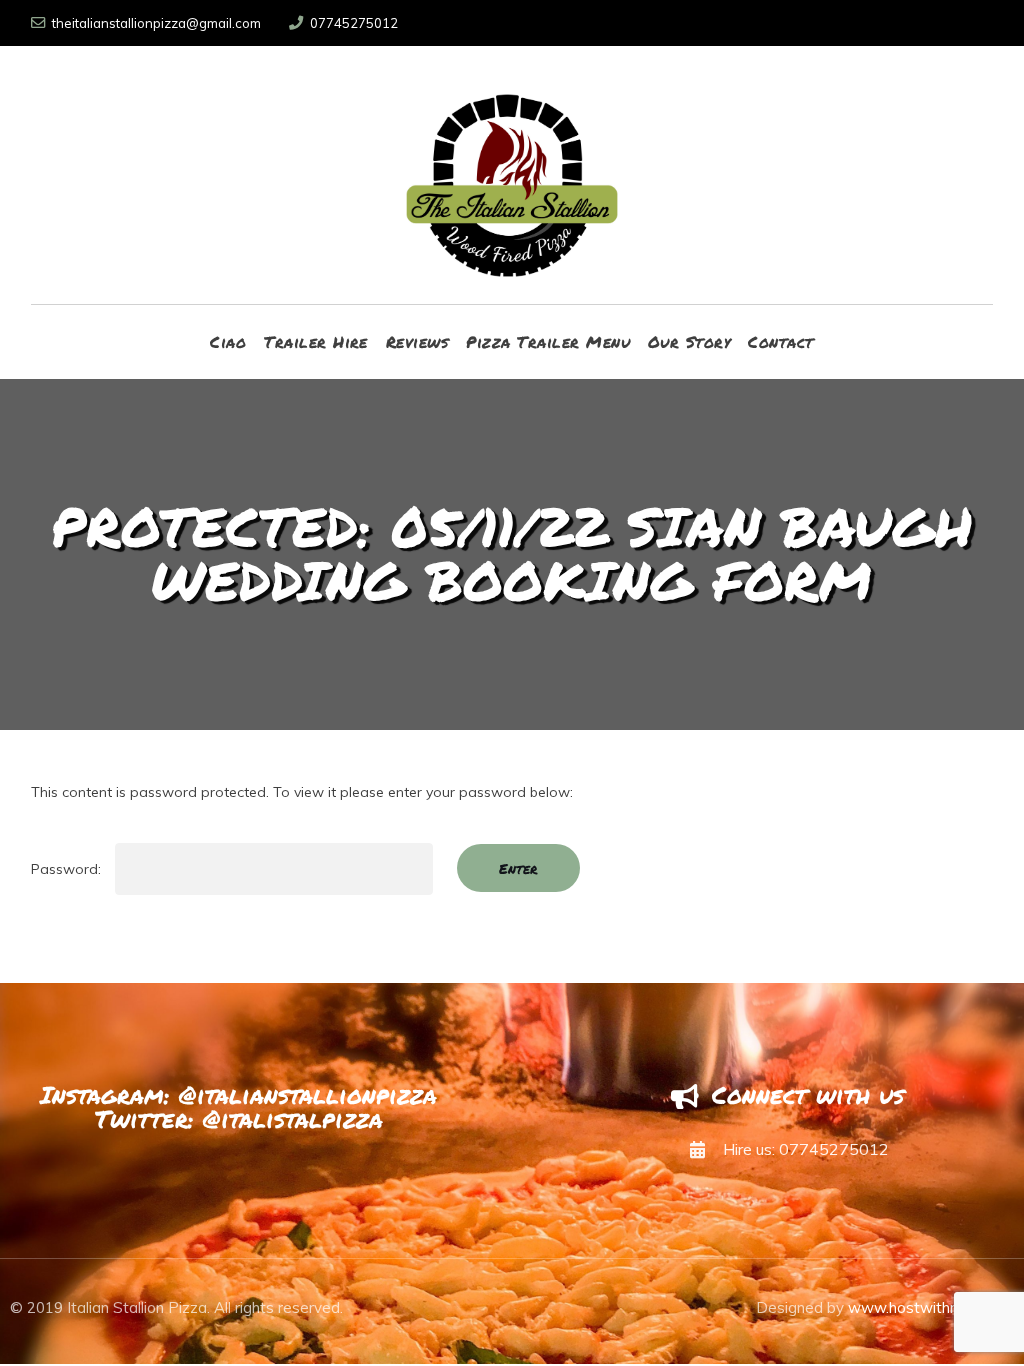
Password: (68, 869)
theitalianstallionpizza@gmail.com (156, 23)
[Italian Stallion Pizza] (512, 175)
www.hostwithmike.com (931, 1307)
